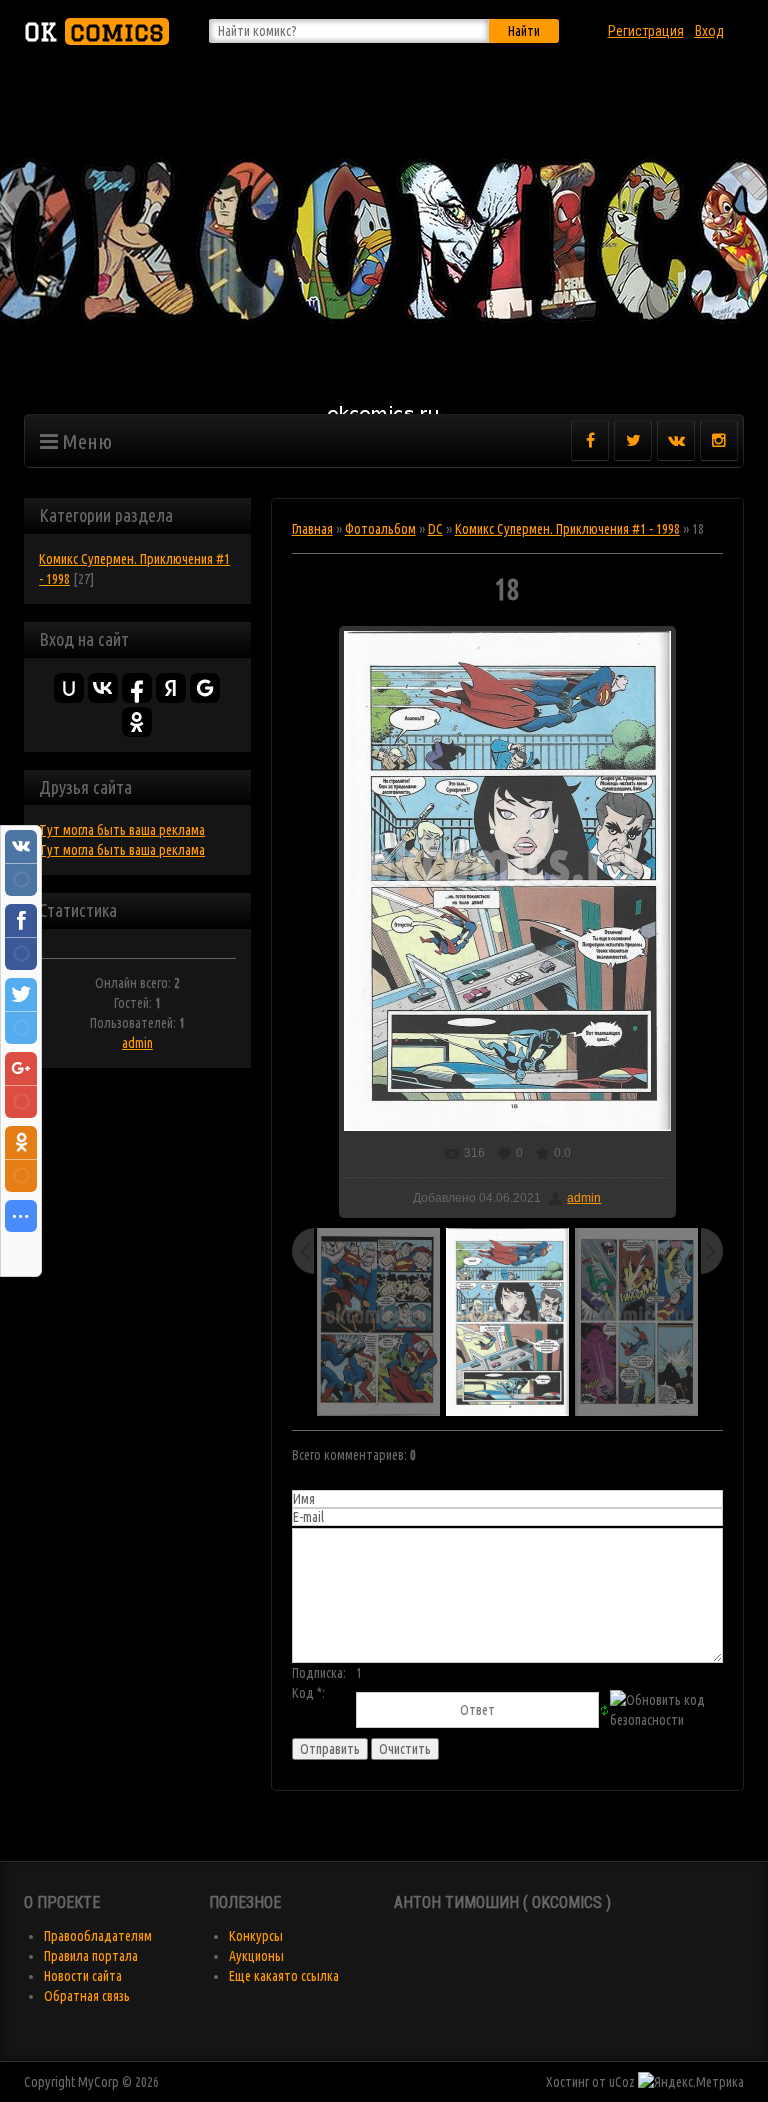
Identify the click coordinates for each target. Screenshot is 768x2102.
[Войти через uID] (69, 688)
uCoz (622, 2082)
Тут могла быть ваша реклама (122, 830)
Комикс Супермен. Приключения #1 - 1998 (567, 529)
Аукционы (256, 1956)
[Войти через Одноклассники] (137, 722)
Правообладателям (98, 1936)
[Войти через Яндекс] (171, 688)
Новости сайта (83, 1976)
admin (137, 1043)
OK (94, 31)
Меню (85, 441)
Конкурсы (256, 1936)
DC (435, 529)
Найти (524, 31)
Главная (312, 529)
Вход (709, 31)
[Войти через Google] (205, 688)
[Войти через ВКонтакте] (103, 688)
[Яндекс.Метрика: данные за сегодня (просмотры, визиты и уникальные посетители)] (691, 2082)
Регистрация (646, 31)
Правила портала (91, 1956)
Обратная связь (87, 1996)
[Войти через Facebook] (137, 688)
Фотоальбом (380, 529)
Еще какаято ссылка (284, 1976)
